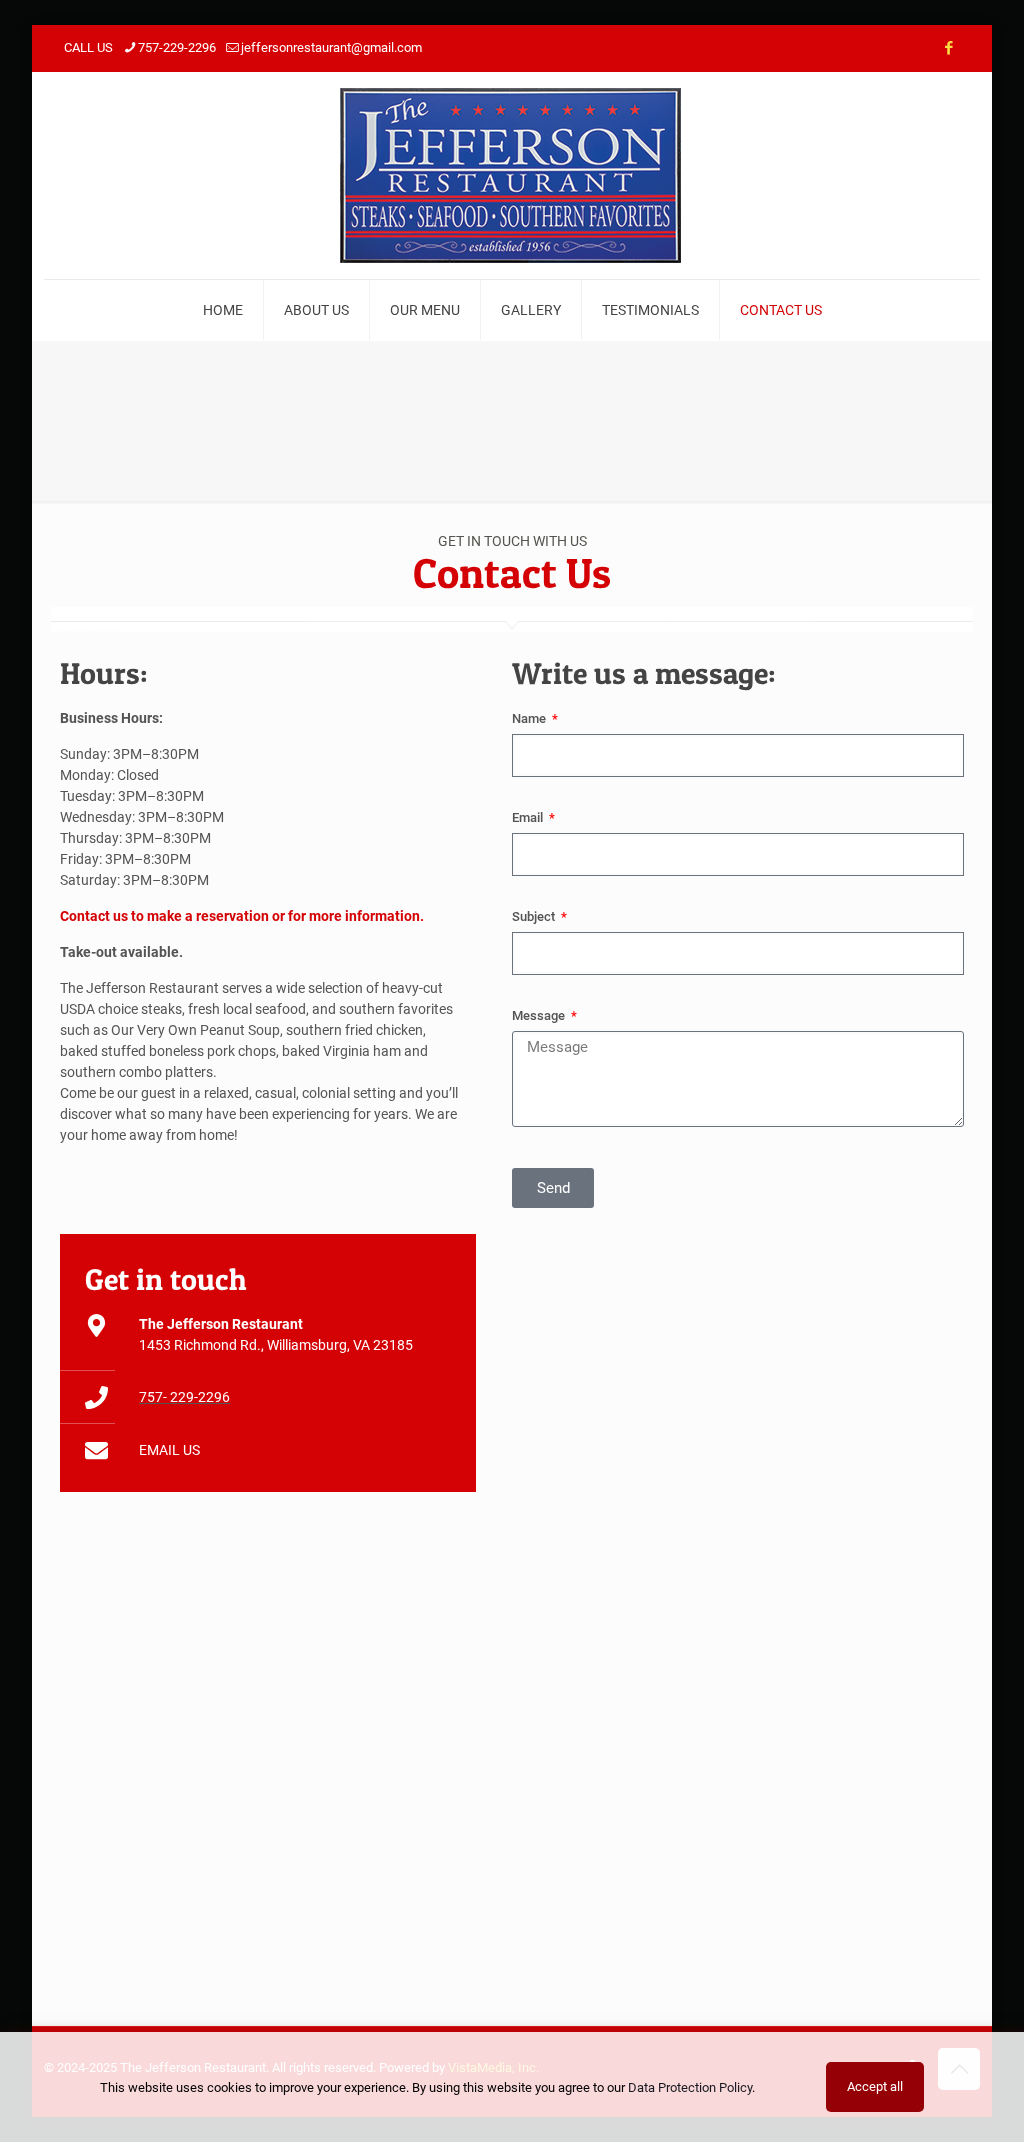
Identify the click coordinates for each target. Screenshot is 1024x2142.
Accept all (875, 2086)
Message (540, 1015)
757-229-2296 (177, 47)
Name (530, 718)
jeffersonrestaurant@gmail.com (331, 47)
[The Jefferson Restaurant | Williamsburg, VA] (512, 175)
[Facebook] (948, 48)
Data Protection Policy (690, 2087)
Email (529, 817)
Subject (535, 916)
